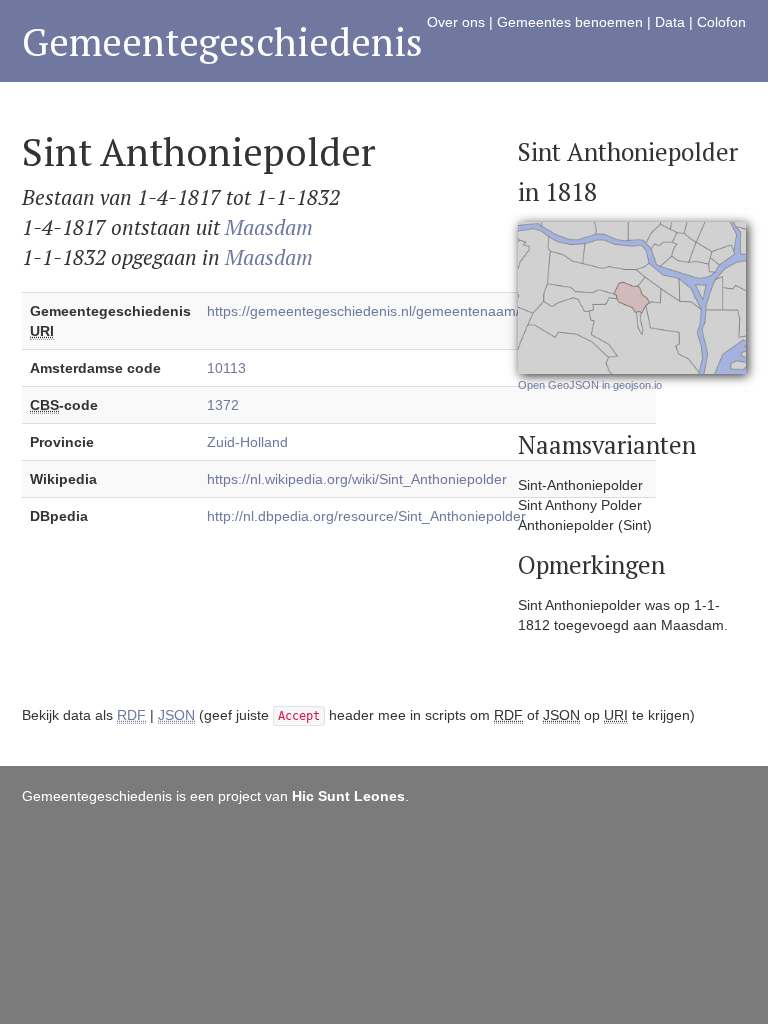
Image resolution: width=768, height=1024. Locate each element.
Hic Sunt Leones (348, 796)
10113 (226, 368)
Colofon (721, 22)
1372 (223, 405)
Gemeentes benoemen (570, 22)
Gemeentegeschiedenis (222, 41)
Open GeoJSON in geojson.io (590, 385)
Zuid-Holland (247, 442)
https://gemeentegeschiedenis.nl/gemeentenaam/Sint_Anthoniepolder (427, 311)
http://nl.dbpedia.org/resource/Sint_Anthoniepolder (366, 516)
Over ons (456, 22)
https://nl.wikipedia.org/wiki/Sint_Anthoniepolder (357, 479)
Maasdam (269, 227)
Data (670, 22)
